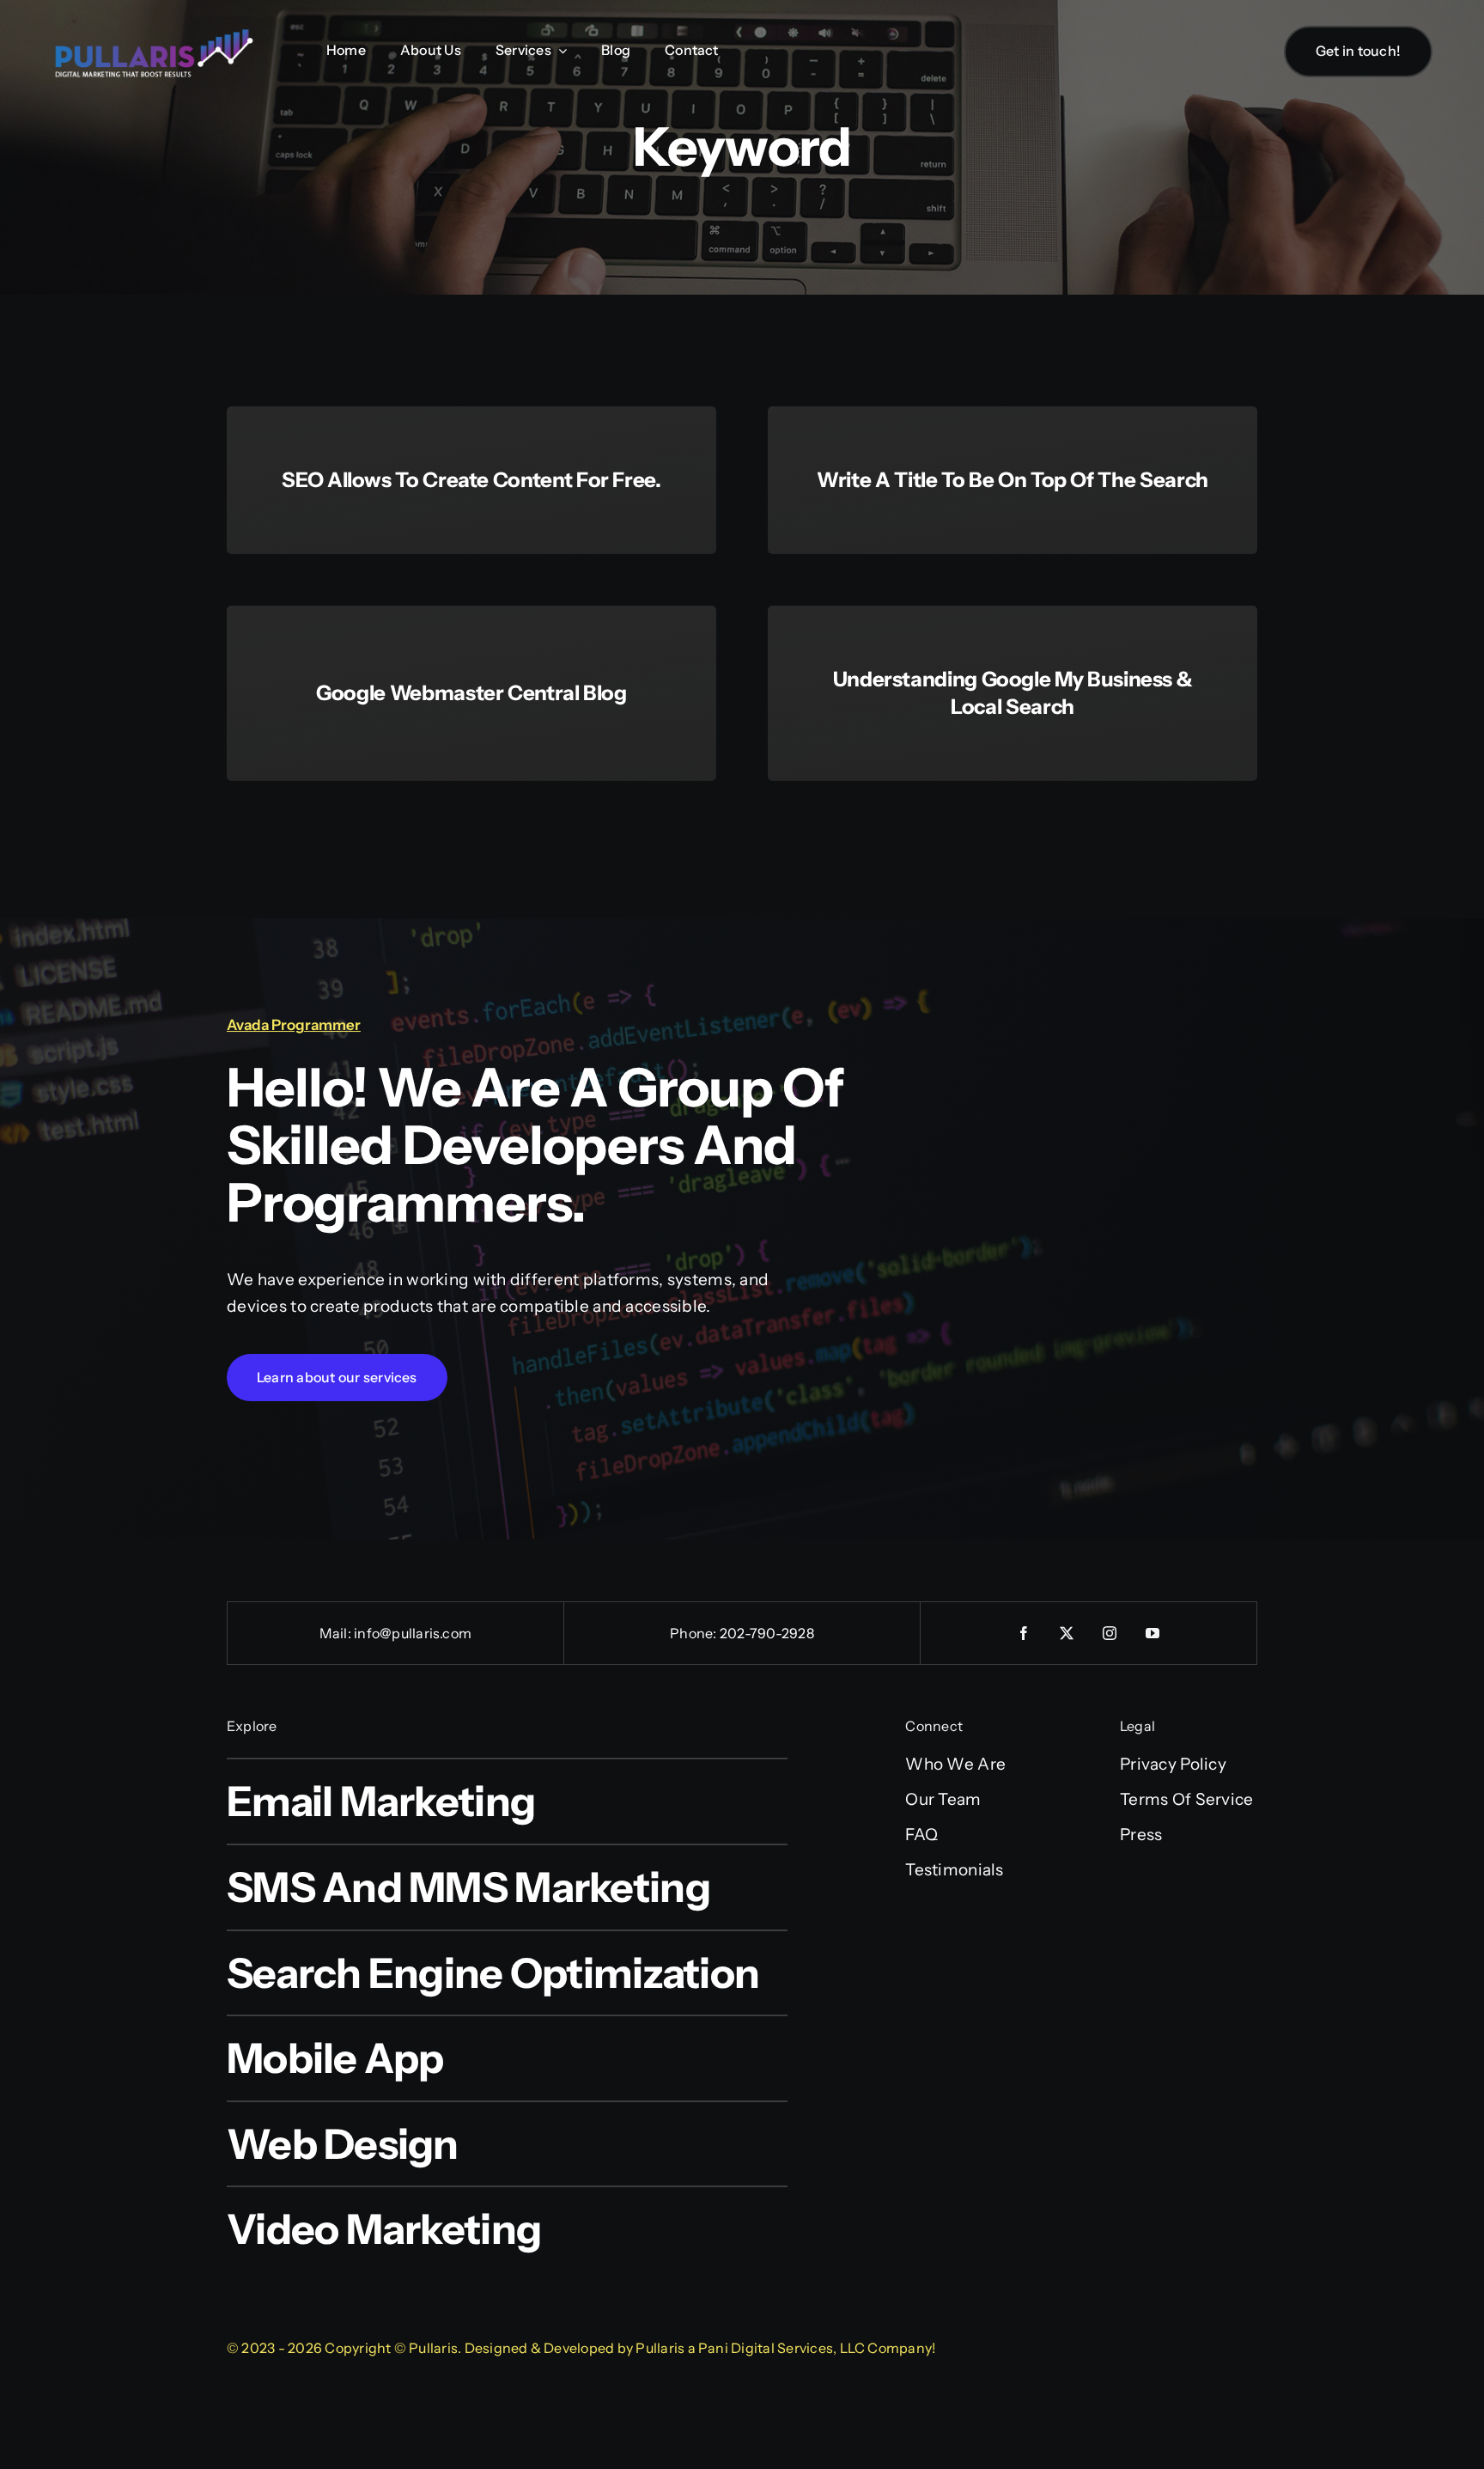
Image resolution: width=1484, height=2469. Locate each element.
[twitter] (1067, 1633)
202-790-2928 (767, 1633)
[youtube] (1153, 1633)
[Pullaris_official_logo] (155, 28)
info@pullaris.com (413, 1633)
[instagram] (1110, 1633)
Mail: (337, 1633)
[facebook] (1025, 1633)
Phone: (695, 1633)
